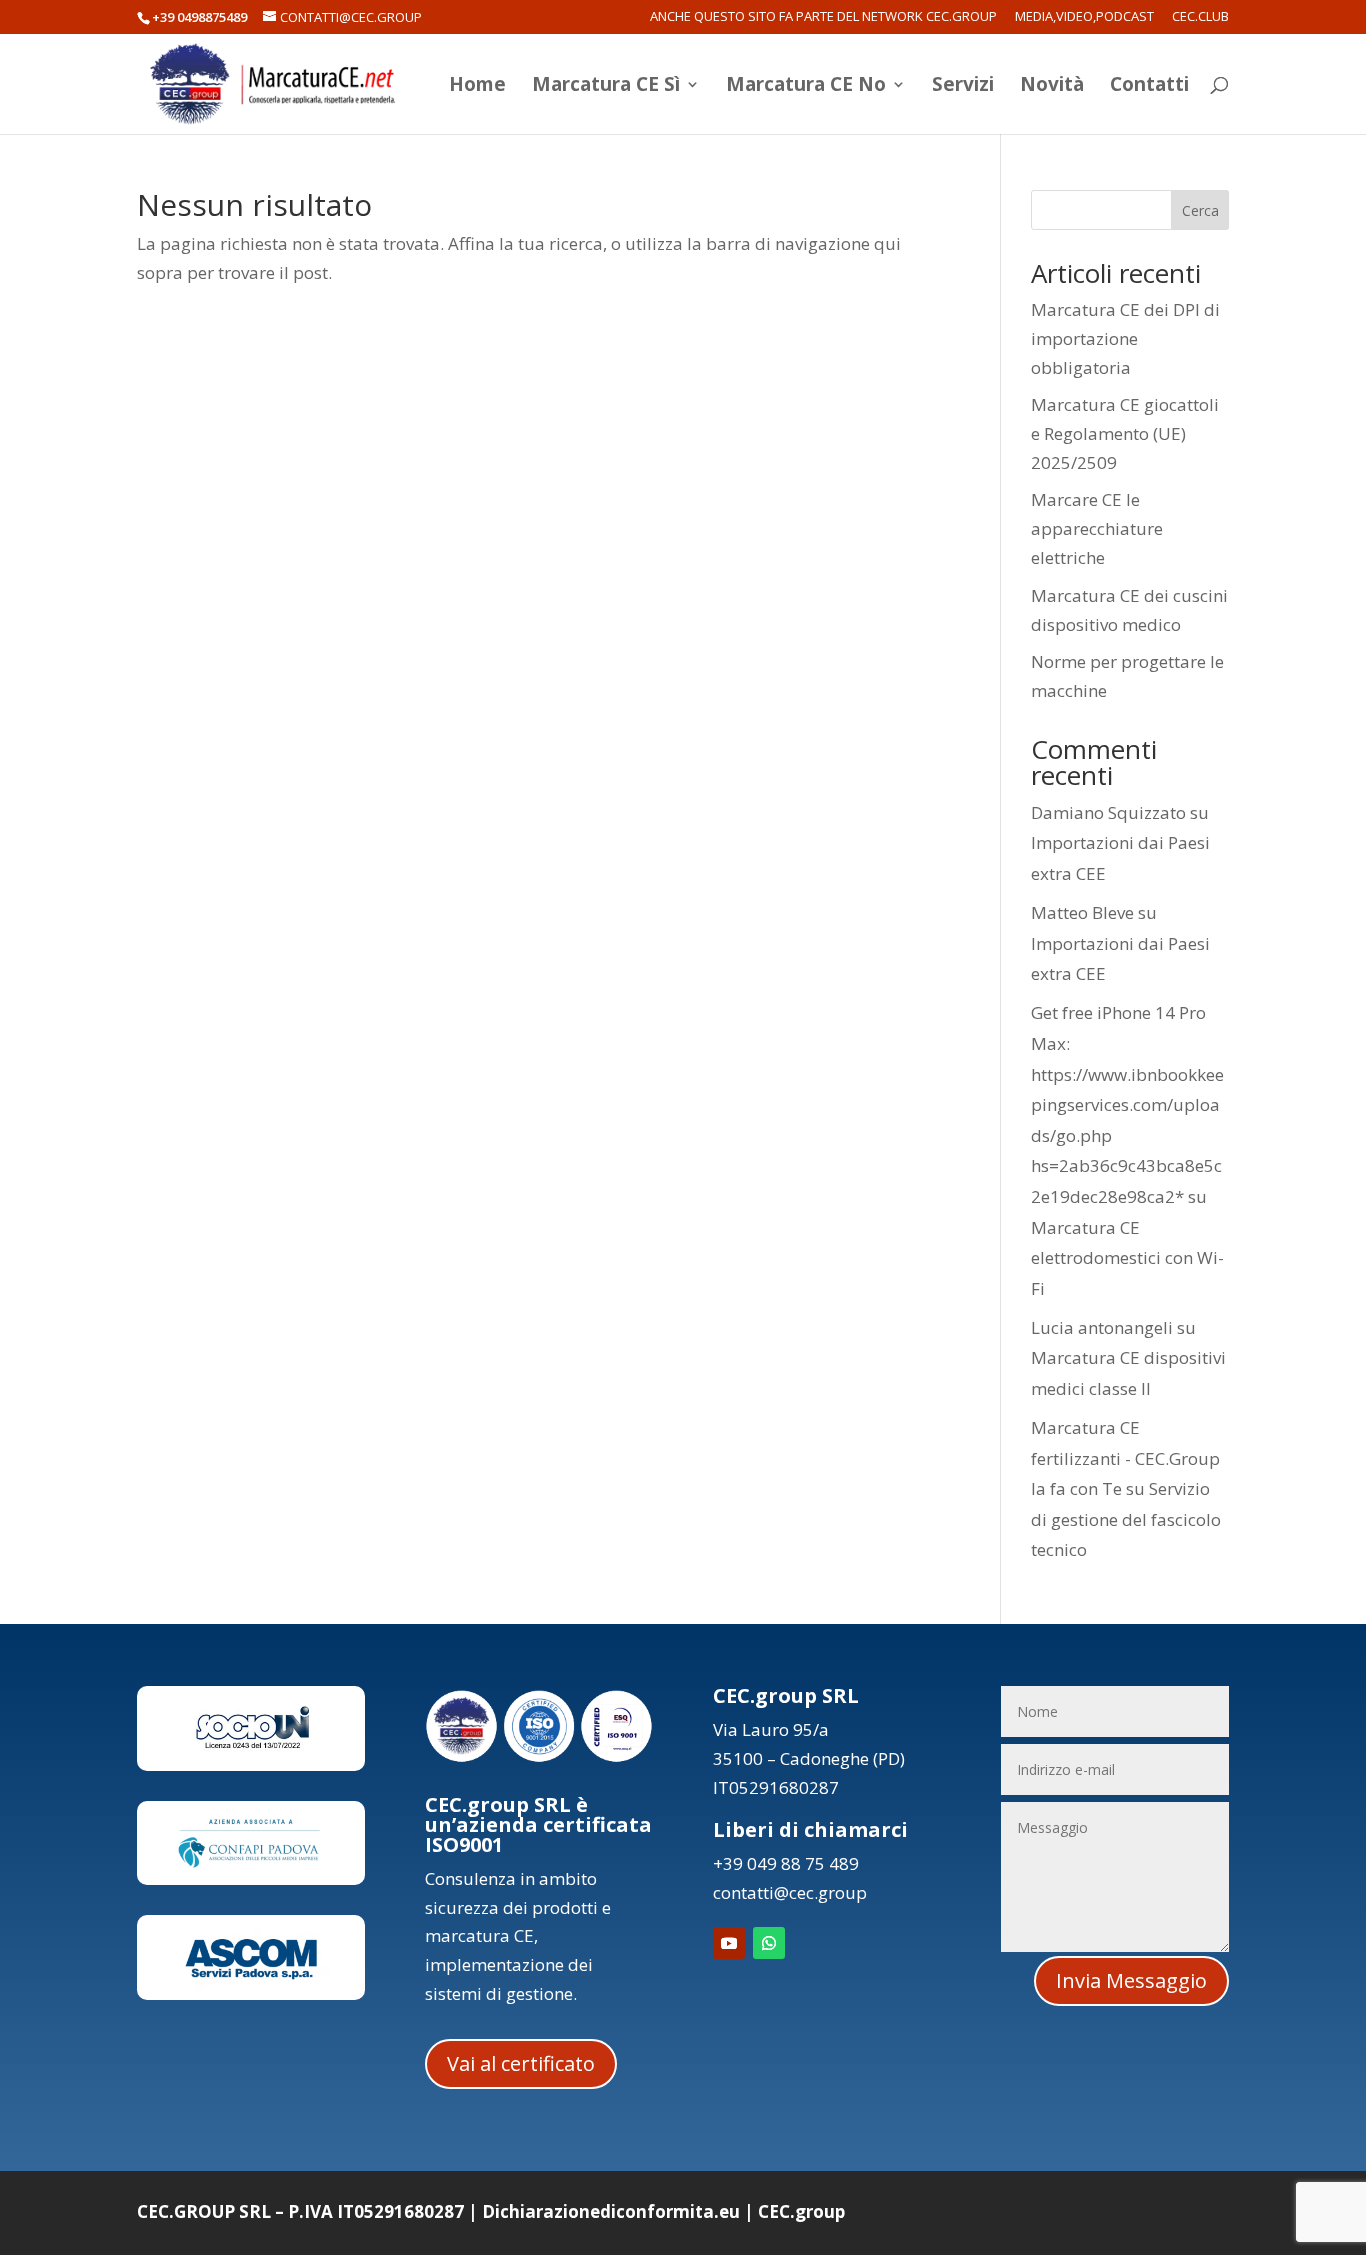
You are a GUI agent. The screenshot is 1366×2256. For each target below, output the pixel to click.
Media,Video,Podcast (1084, 17)
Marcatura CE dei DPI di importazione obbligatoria (1125, 338)
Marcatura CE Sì (606, 87)
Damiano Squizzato (1108, 812)
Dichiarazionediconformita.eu (611, 2211)
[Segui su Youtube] (729, 1943)
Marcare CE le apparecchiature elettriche (1097, 528)
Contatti (1149, 87)
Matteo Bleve (1082, 912)
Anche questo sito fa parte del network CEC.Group (823, 17)
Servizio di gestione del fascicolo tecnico (1126, 1519)
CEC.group (801, 2211)
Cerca (1200, 210)
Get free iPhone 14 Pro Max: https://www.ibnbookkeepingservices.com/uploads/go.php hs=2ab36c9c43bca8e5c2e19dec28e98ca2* (1127, 1104)
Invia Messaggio (1131, 1980)
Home (477, 87)
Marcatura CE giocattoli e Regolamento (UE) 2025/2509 (1125, 433)
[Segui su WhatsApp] (769, 1943)
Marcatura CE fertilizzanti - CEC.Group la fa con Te (1125, 1458)
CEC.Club (1200, 17)
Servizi (963, 87)
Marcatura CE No (806, 87)
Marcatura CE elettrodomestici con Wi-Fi (1127, 1258)
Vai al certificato (521, 2063)
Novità (1052, 87)
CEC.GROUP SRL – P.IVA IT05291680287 (300, 2211)
